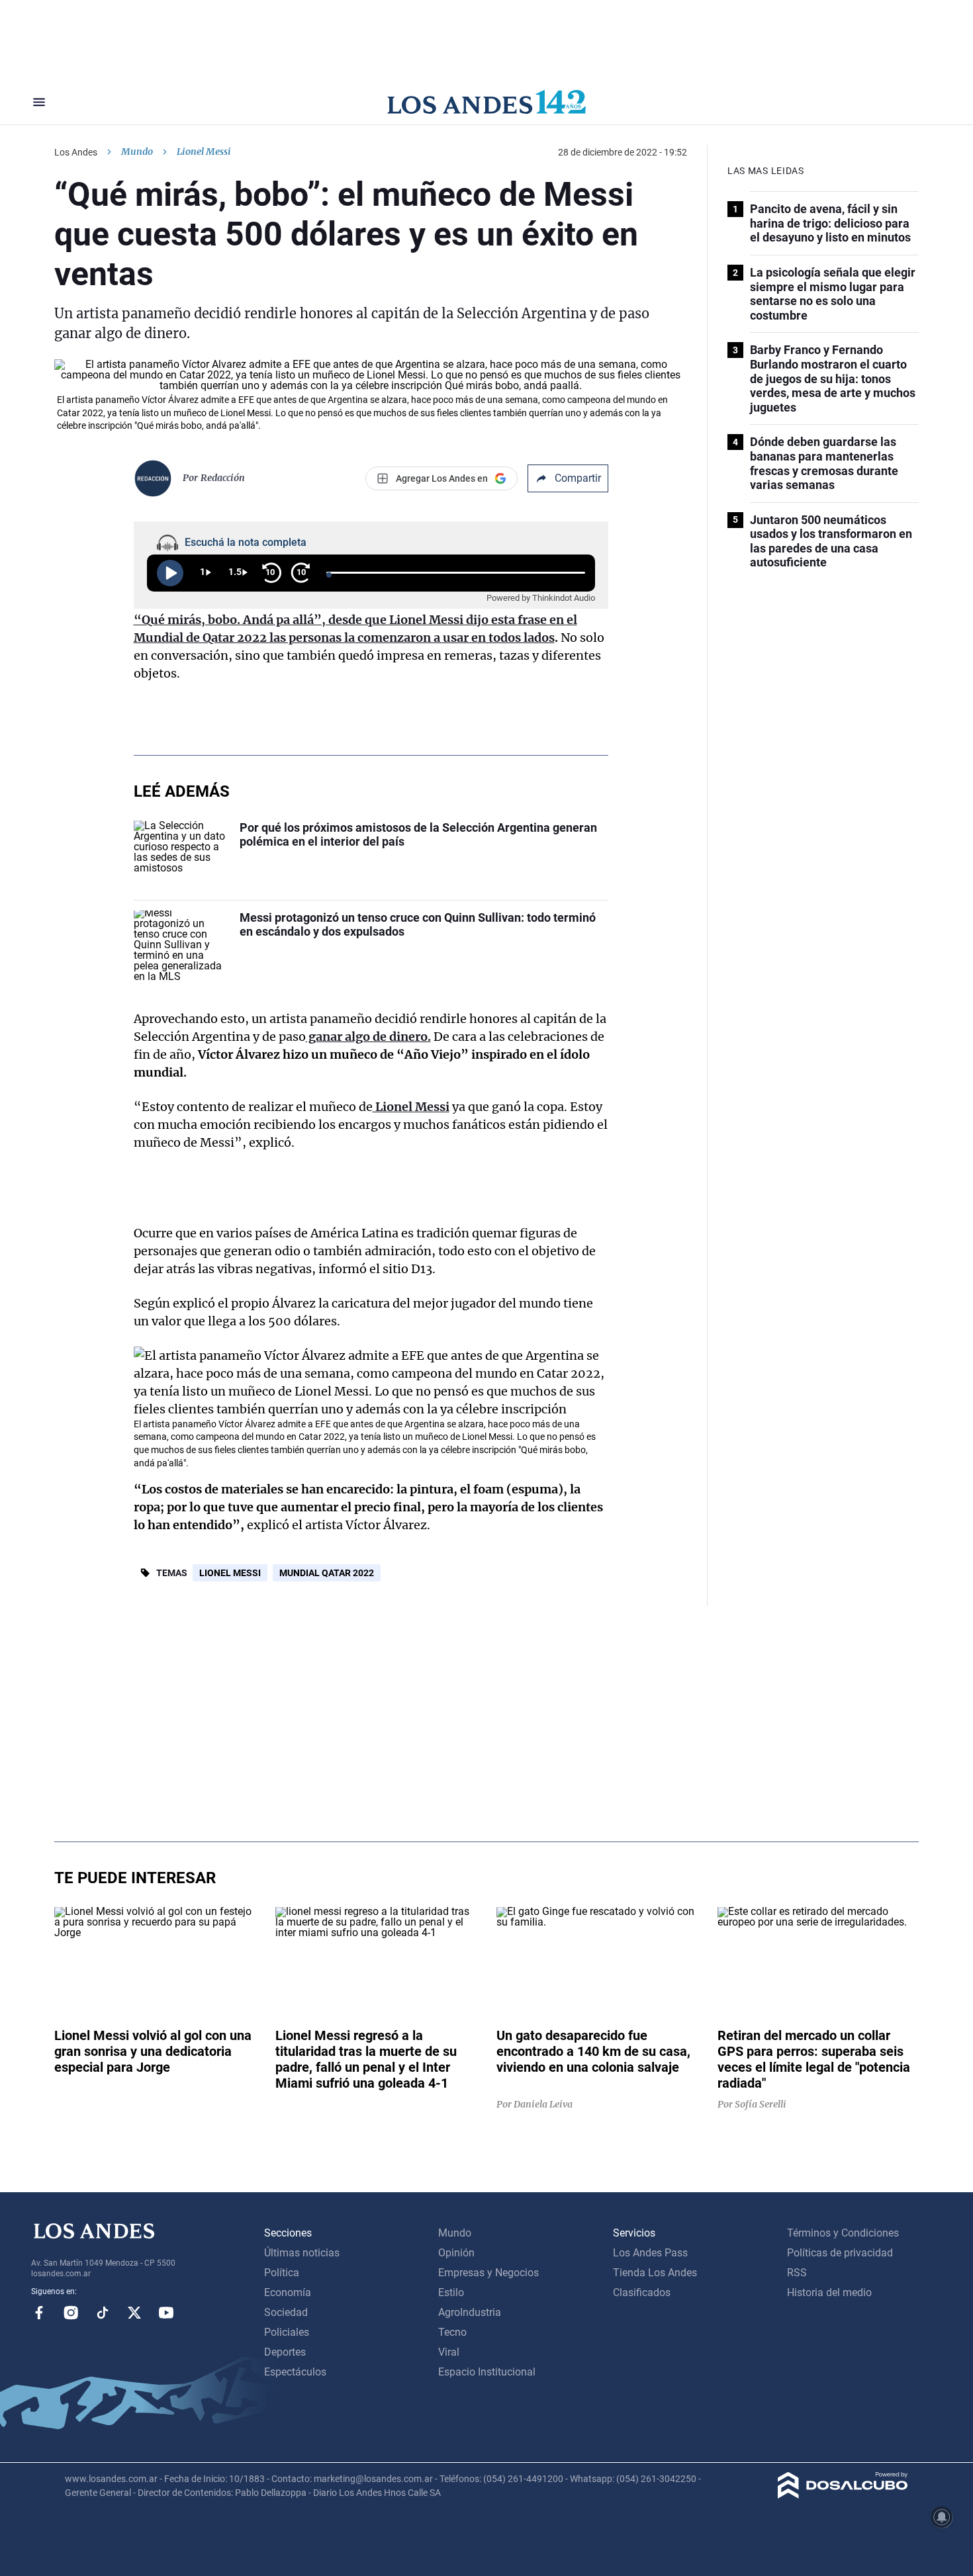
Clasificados (642, 2292)
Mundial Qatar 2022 (327, 1573)
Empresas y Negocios (488, 2273)
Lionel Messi (230, 1573)
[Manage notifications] (942, 2517)
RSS (797, 2273)
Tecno (452, 2332)
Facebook (39, 2313)
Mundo (137, 152)
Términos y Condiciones (843, 2233)
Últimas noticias (302, 2253)
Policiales (287, 2332)
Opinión (456, 2253)
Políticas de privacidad (840, 2253)
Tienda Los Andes (655, 2273)
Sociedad (286, 2312)
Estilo (451, 2292)
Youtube (166, 2313)
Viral (449, 2352)
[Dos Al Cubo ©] (843, 2495)
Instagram (71, 2313)
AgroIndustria (470, 2312)
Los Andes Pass (650, 2253)
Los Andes (76, 152)
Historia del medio (829, 2292)
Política (282, 2273)
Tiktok (103, 2313)
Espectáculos (295, 2372)
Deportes (285, 2352)
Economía (288, 2292)
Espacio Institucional (487, 2372)
